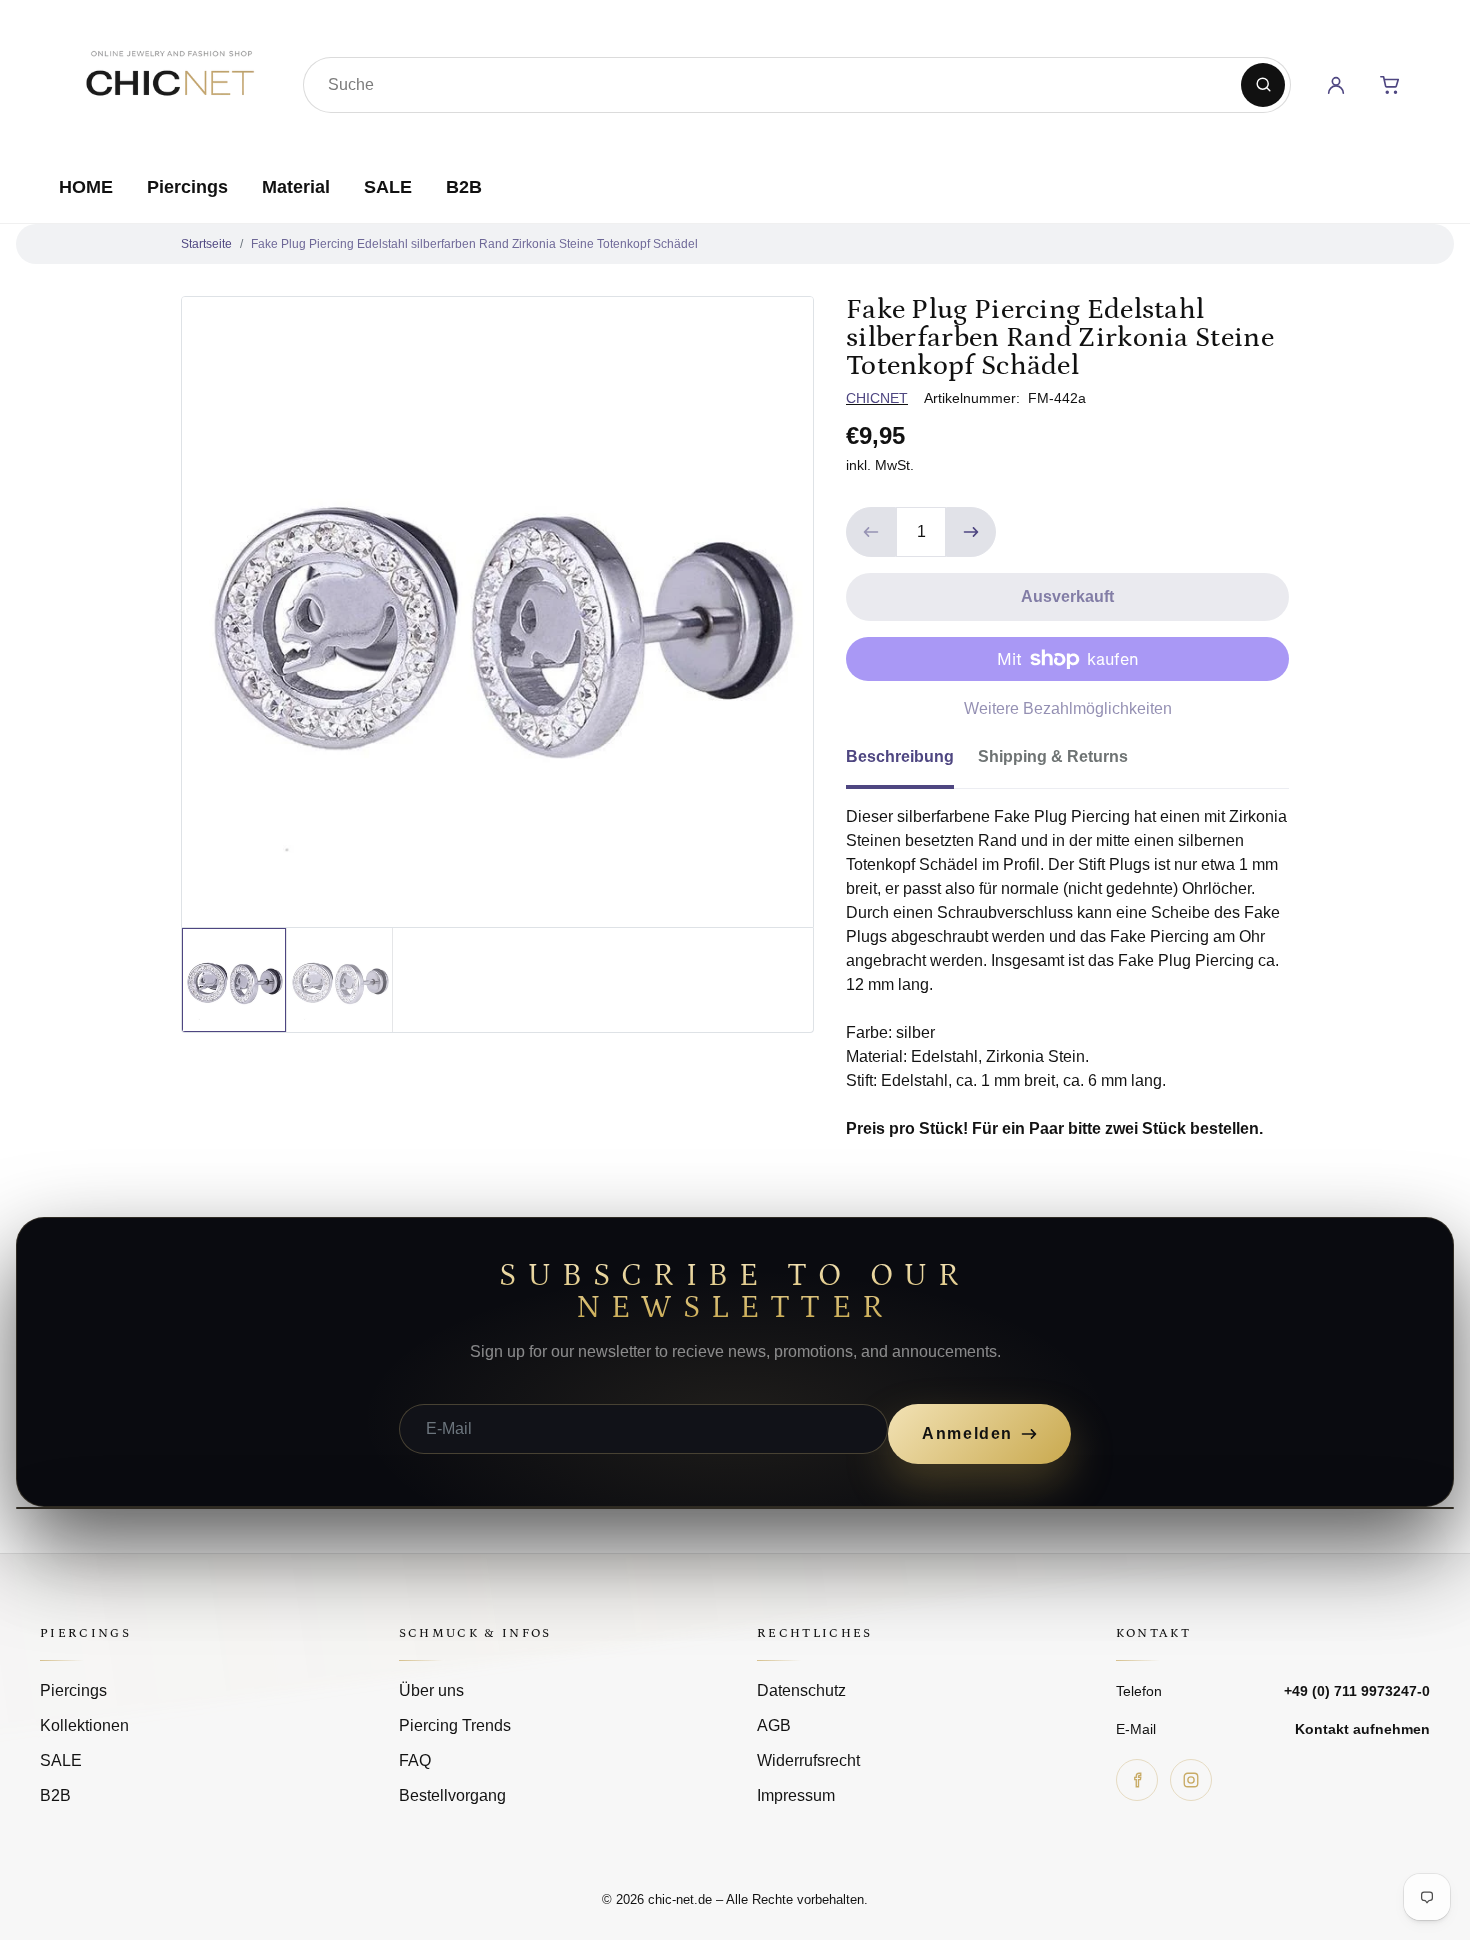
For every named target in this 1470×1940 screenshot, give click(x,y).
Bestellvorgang (452, 1795)
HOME (86, 187)
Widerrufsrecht (808, 1760)
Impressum (796, 1795)
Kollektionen (84, 1725)
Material (296, 187)
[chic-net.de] (169, 81)
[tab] (912, 763)
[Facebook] (1137, 1780)
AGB (774, 1725)
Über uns (431, 1690)
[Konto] (1336, 85)
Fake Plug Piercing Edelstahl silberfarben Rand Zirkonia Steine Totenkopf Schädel (474, 244)
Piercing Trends (455, 1725)
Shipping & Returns (1053, 756)
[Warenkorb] (1390, 85)
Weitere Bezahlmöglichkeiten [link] (1068, 708)
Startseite (206, 244)
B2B (464, 187)
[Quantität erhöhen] (971, 532)
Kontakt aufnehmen (1362, 1729)
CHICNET (877, 398)
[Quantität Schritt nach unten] (871, 532)
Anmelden (967, 1433)
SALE (388, 187)
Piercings (187, 187)
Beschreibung (900, 756)
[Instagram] (1191, 1780)
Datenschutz (801, 1690)
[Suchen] (1263, 85)
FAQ (415, 1760)
